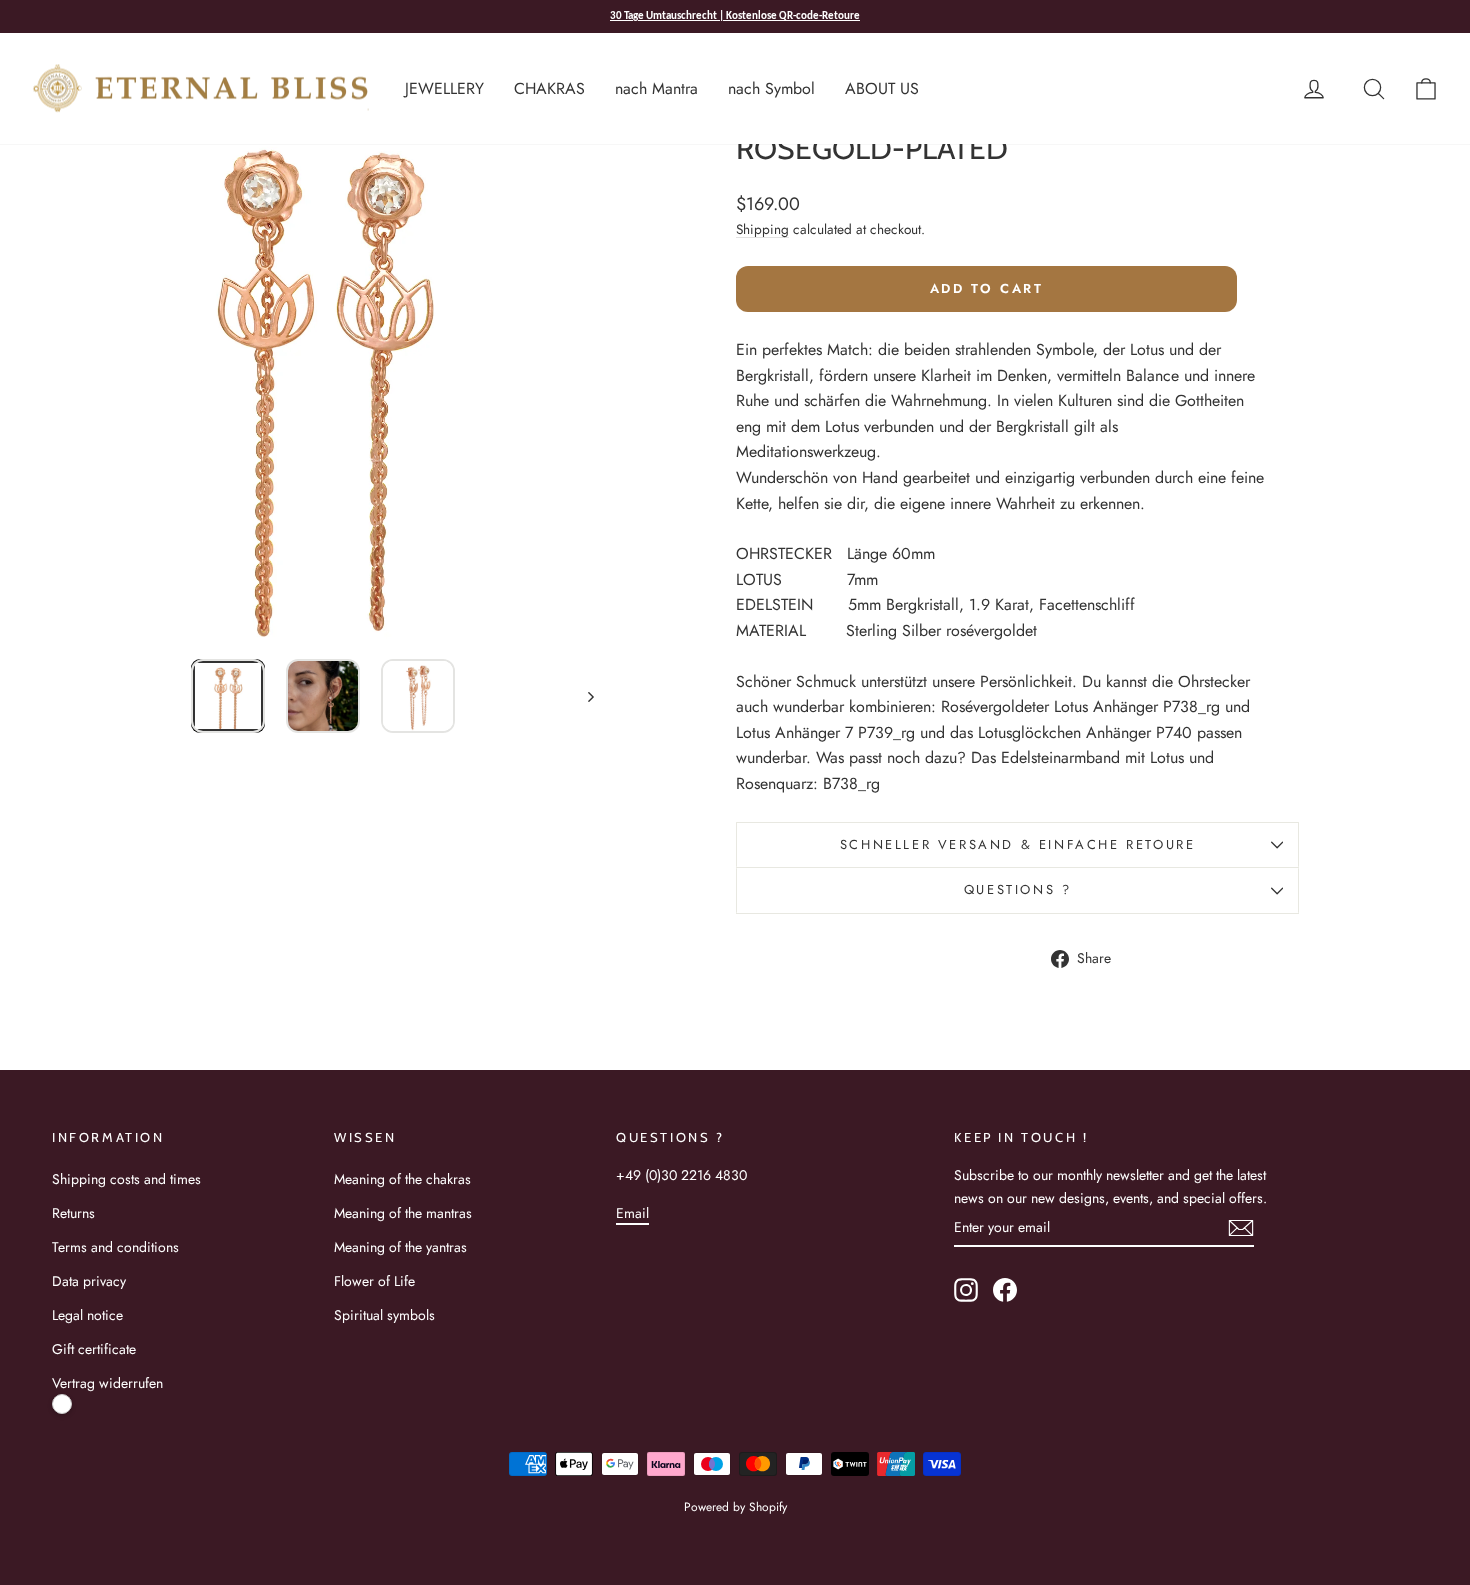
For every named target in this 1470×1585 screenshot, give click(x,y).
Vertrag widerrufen (107, 1383)
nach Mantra (656, 88)
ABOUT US (882, 88)
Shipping (762, 229)
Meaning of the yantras (400, 1247)
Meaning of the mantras (403, 1213)
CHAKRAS (549, 88)
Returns (73, 1213)
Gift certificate (94, 1349)
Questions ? (1018, 889)
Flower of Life (374, 1281)
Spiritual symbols (384, 1315)
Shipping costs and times (126, 1179)
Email (632, 1213)
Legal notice (87, 1315)
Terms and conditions (115, 1247)
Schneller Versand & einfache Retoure (1018, 844)
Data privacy (89, 1281)
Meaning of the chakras (402, 1179)
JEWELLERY (444, 88)
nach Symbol (771, 88)
